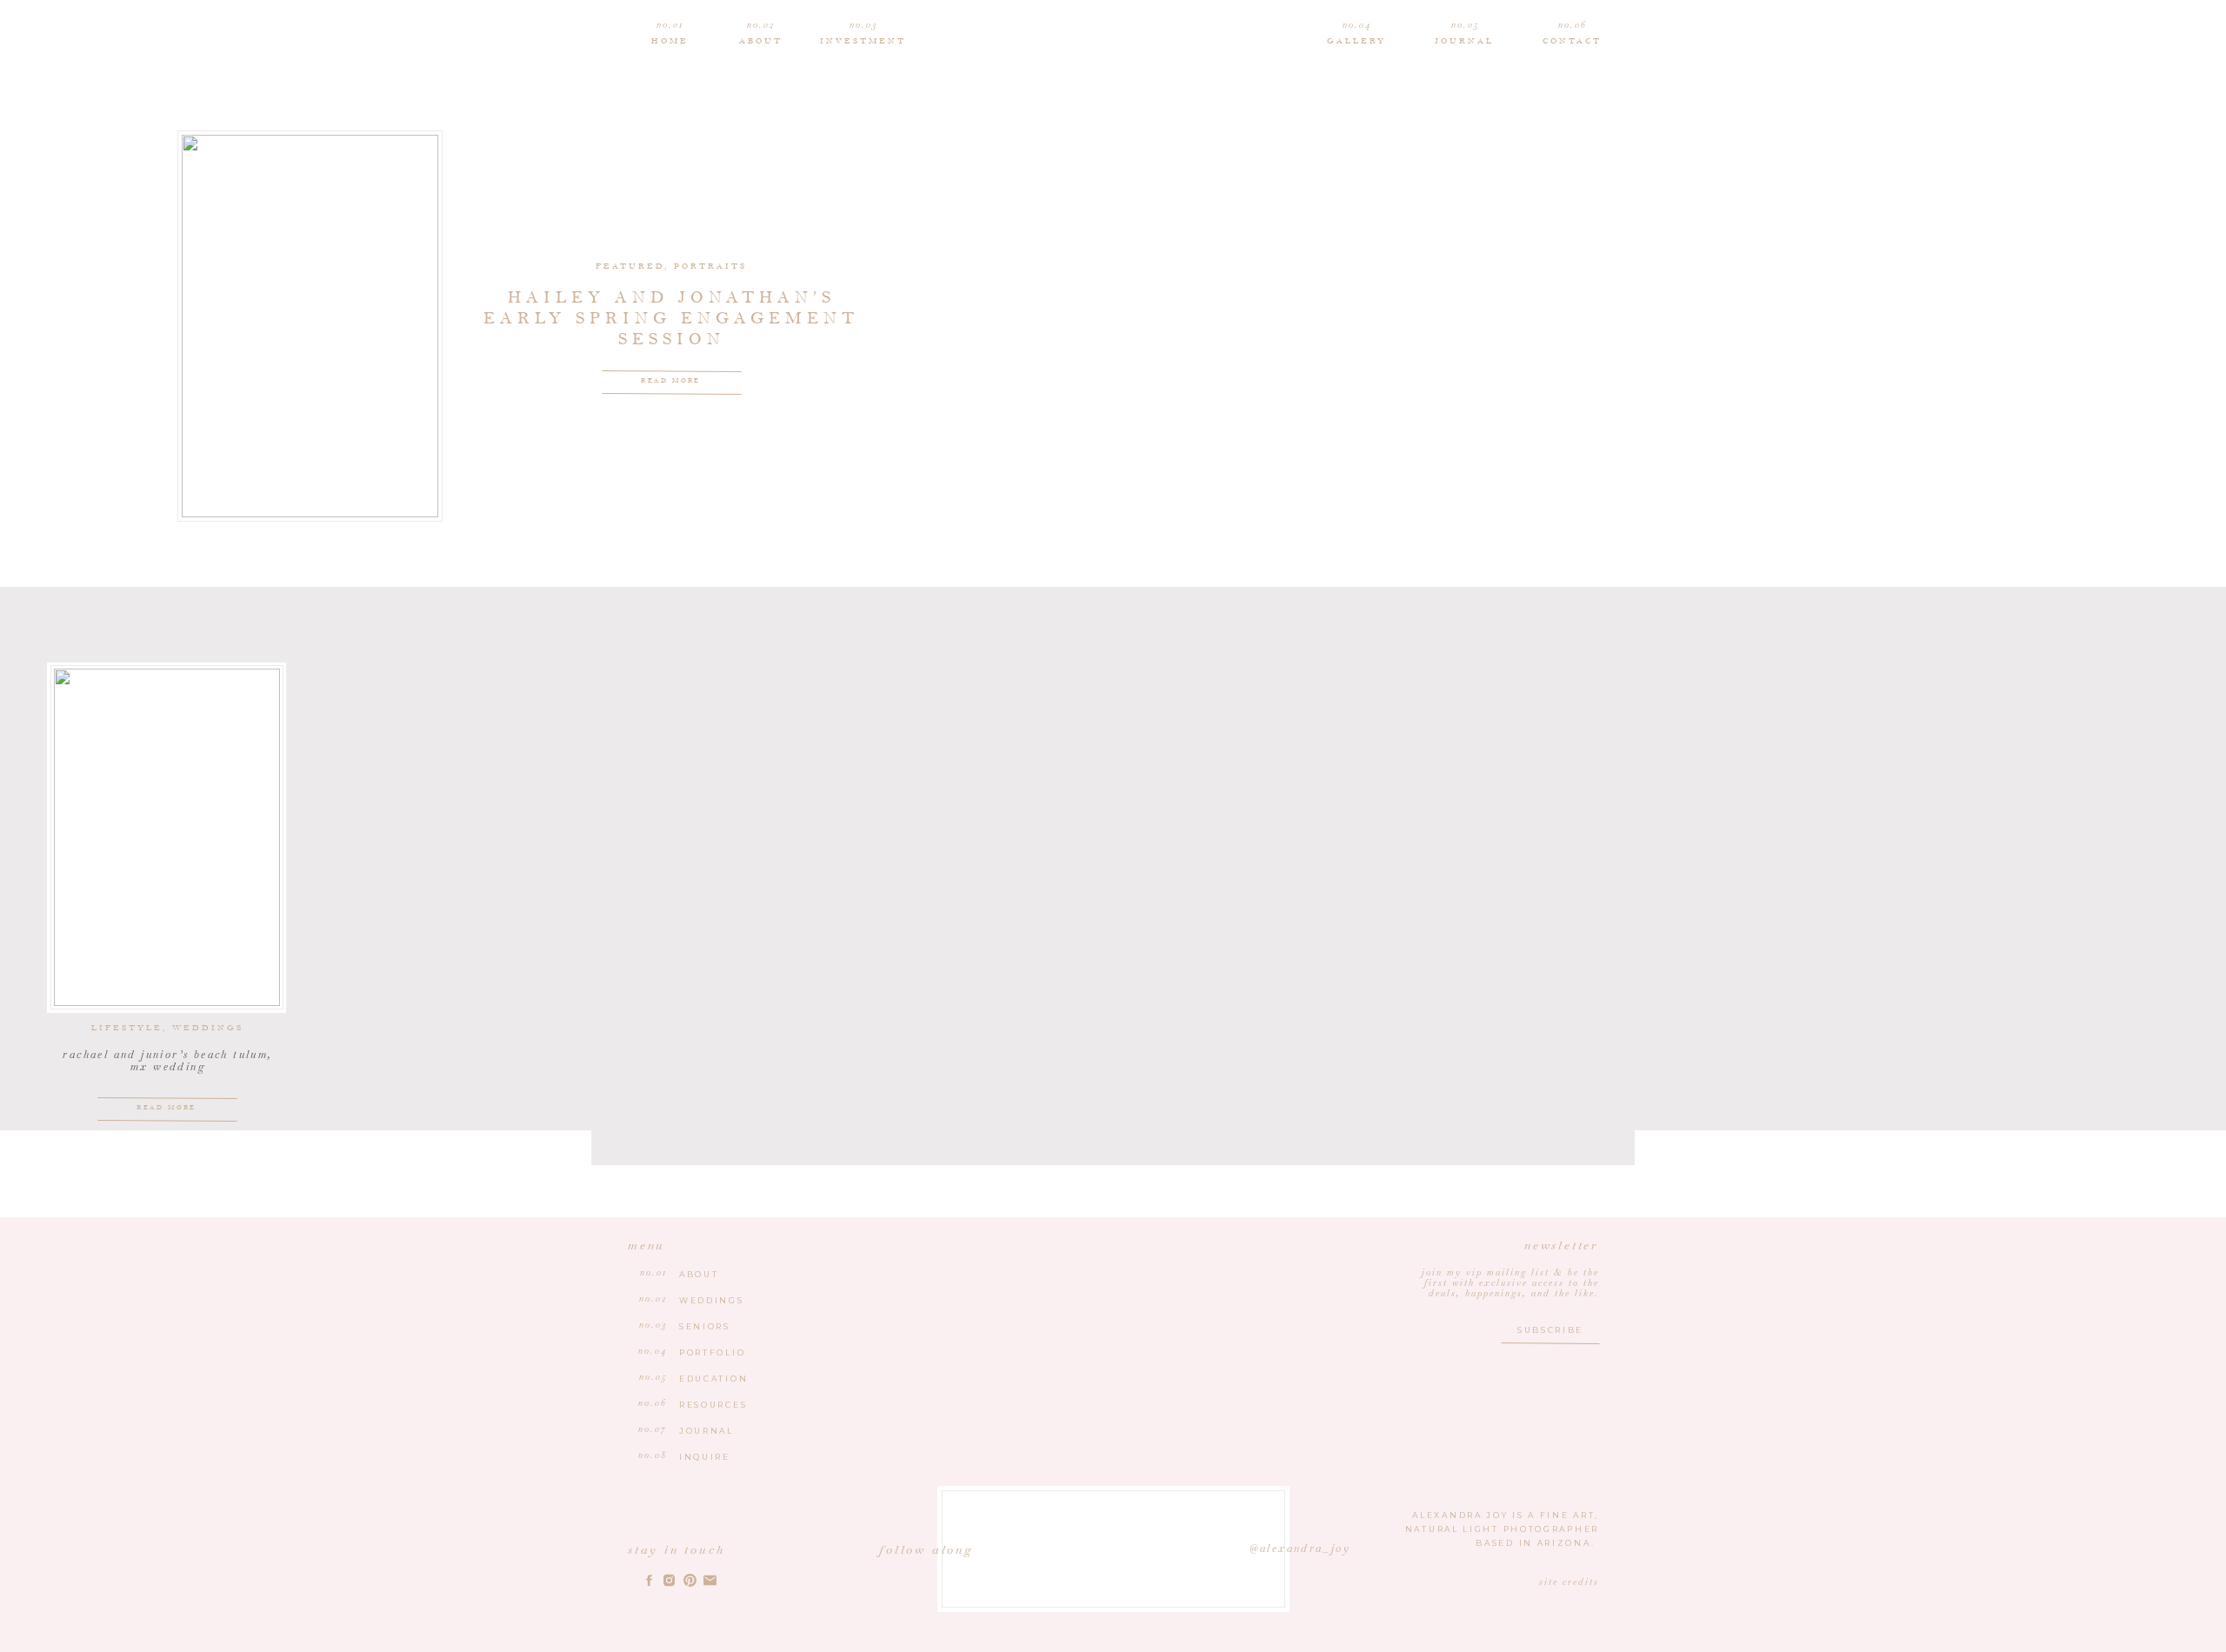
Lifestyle (127, 1028)
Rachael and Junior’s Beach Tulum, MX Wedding (167, 1061)
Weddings (208, 1028)
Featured (630, 266)
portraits (710, 266)
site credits (1569, 1582)
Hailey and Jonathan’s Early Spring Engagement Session (671, 318)
